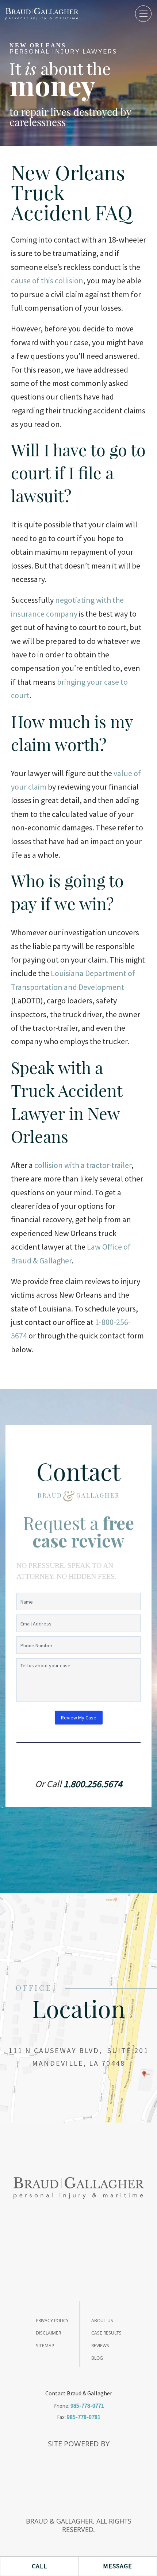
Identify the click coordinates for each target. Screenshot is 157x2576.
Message (118, 2566)
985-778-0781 (84, 2417)
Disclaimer (48, 2333)
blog (97, 2358)
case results (106, 2333)
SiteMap (45, 2346)
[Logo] (79, 2188)
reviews (100, 2346)
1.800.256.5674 (93, 1784)
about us (102, 2321)
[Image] (42, 14)
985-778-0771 (87, 2406)
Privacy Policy (52, 2321)
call (39, 2566)
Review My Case (79, 1718)
